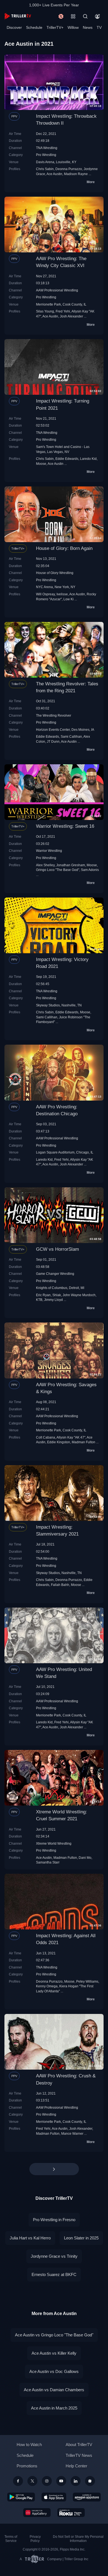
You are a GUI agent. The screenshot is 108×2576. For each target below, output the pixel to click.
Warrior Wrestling (49, 851)
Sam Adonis (90, 870)
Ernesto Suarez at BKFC (54, 2274)
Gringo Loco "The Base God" (58, 870)
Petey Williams (87, 1981)
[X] (32, 2481)
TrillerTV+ (55, 27)
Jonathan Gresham (71, 865)
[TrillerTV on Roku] (71, 2513)
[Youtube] (61, 2481)
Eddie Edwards (67, 459)
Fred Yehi (63, 311)
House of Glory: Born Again (64, 548)
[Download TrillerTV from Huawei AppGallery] (37, 2513)
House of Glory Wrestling (55, 573)
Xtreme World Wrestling (54, 1843)
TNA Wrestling (47, 148)
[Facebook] (18, 2481)
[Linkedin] (76, 2481)
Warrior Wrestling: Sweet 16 (65, 826)
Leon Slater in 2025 (81, 2238)
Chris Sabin (45, 169)
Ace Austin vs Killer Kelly (54, 2353)
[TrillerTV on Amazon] (87, 2497)
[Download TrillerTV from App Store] (54, 2497)
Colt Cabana (46, 1437)
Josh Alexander (71, 316)
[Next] (54, 2169)
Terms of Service (11, 2539)
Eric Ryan (43, 1295)
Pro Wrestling (46, 155)
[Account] (97, 16)
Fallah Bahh (60, 1585)
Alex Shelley (45, 865)
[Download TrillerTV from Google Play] (21, 2497)
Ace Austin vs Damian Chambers (54, 2390)
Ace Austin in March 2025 (54, 2408)
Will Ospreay (45, 594)
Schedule (34, 27)
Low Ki (69, 599)
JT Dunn (53, 741)
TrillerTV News (79, 2455)
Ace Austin (54, 174)
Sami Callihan (71, 736)
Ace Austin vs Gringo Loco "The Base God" (54, 2335)
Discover (14, 27)
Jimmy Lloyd (53, 1300)
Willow (73, 27)
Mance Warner (72, 2133)
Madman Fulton (83, 1442)
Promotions (27, 2466)
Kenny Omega (47, 1986)
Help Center (76, 2466)
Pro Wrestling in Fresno (54, 2220)
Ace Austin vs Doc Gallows (54, 2371)
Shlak (57, 1295)
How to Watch (29, 2445)
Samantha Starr (48, 1862)
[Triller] (90, 2481)
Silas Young (45, 311)
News (88, 27)
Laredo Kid (88, 459)
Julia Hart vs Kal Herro (30, 2238)
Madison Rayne (76, 174)
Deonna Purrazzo (69, 169)
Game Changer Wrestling (55, 1274)
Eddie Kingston (59, 1442)
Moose (41, 464)
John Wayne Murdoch (79, 1295)
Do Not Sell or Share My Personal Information (78, 2539)
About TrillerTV (79, 2445)
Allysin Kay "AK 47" (71, 1437)
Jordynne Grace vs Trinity (54, 2256)
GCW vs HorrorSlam (57, 1249)
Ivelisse (62, 594)
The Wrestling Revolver (54, 715)
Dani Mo (85, 1858)
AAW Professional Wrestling (57, 290)
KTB (39, 1300)
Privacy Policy (35, 2539)
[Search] (85, 16)
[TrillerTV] (18, 16)
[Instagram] (47, 2481)
